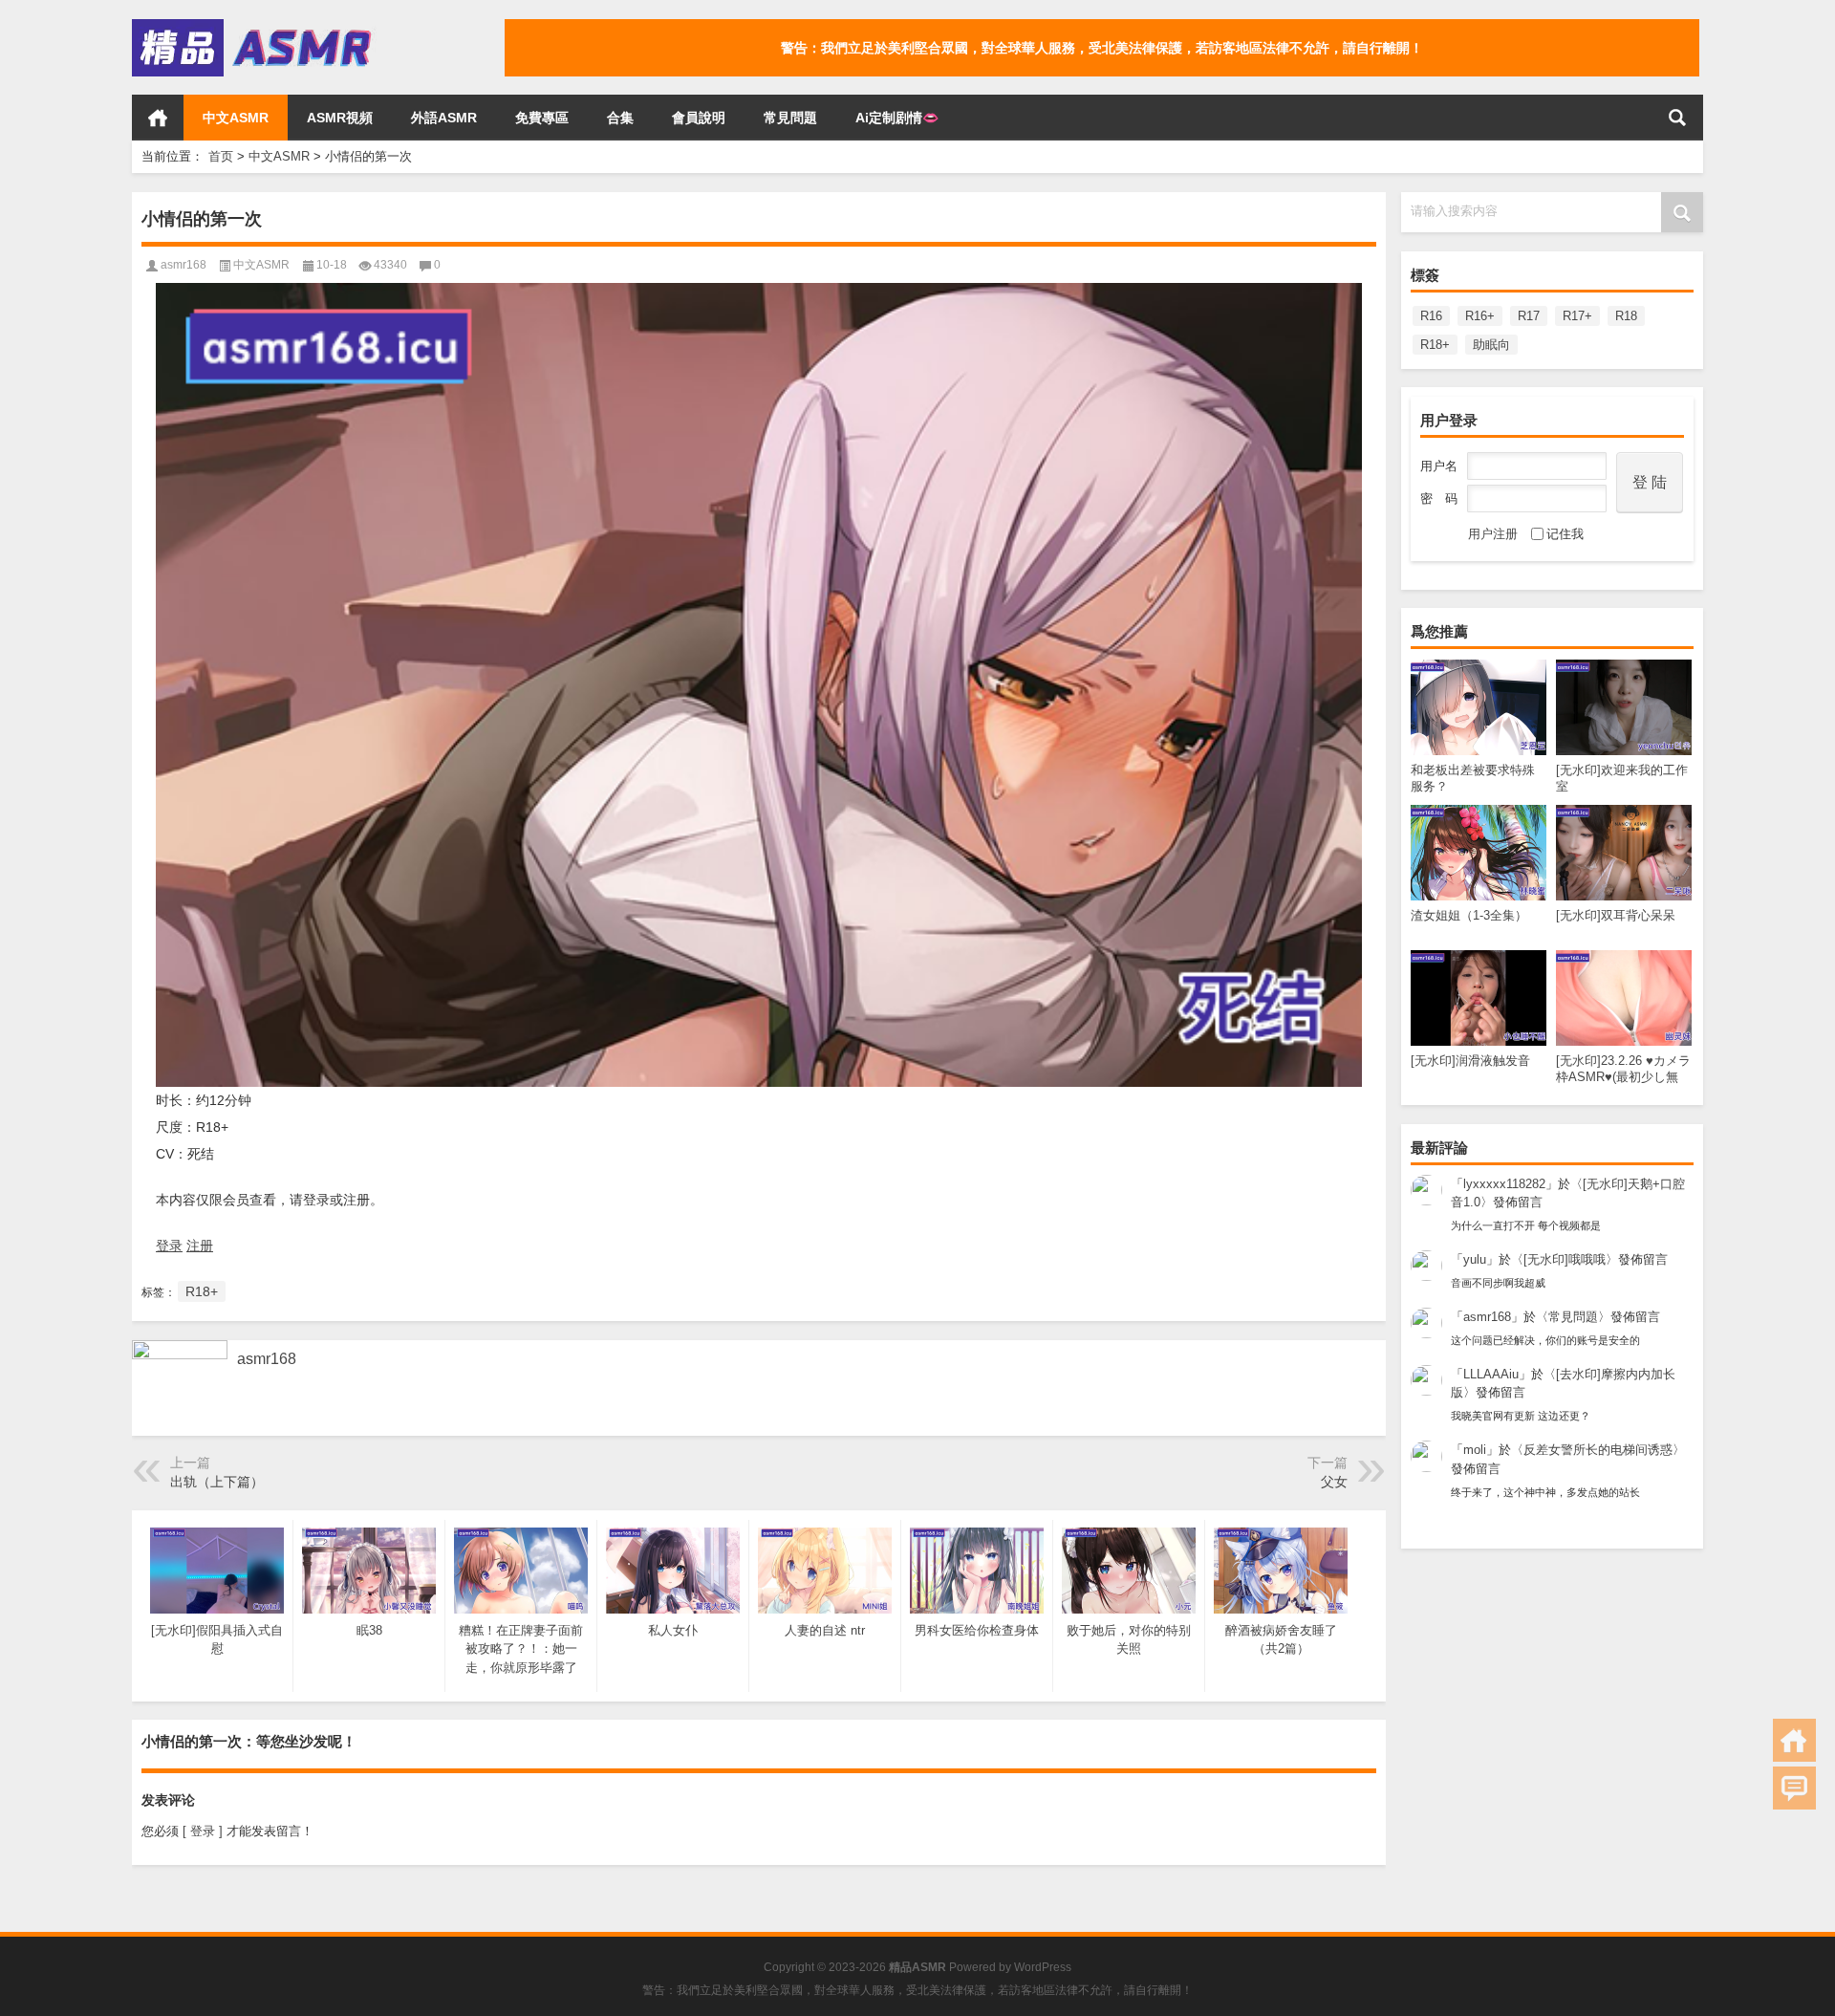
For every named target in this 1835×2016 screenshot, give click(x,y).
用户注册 (1493, 534)
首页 (158, 118)
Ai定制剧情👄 (897, 118)
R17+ (1577, 316)
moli (1475, 1450)
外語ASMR (444, 118)
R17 (1529, 316)
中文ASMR (236, 118)
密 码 (1439, 499)
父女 (1334, 1482)
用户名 (1439, 466)
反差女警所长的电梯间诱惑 (1598, 1450)
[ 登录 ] (203, 1831)
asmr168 (1487, 1317)
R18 (1626, 316)
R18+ (1435, 345)
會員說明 (699, 118)
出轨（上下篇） (217, 1482)
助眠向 (1491, 345)
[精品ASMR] (254, 25)
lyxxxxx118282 (1504, 1184)
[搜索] (1677, 118)
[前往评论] (1794, 1788)
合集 (620, 118)
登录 (169, 1246)
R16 (1431, 316)
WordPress (1043, 1967)
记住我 (1565, 534)
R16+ (1480, 316)
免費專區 (542, 118)
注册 (200, 1246)
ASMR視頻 (340, 118)
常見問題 (790, 118)
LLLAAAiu (1491, 1374)
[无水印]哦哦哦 (1565, 1259)
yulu (1475, 1259)
